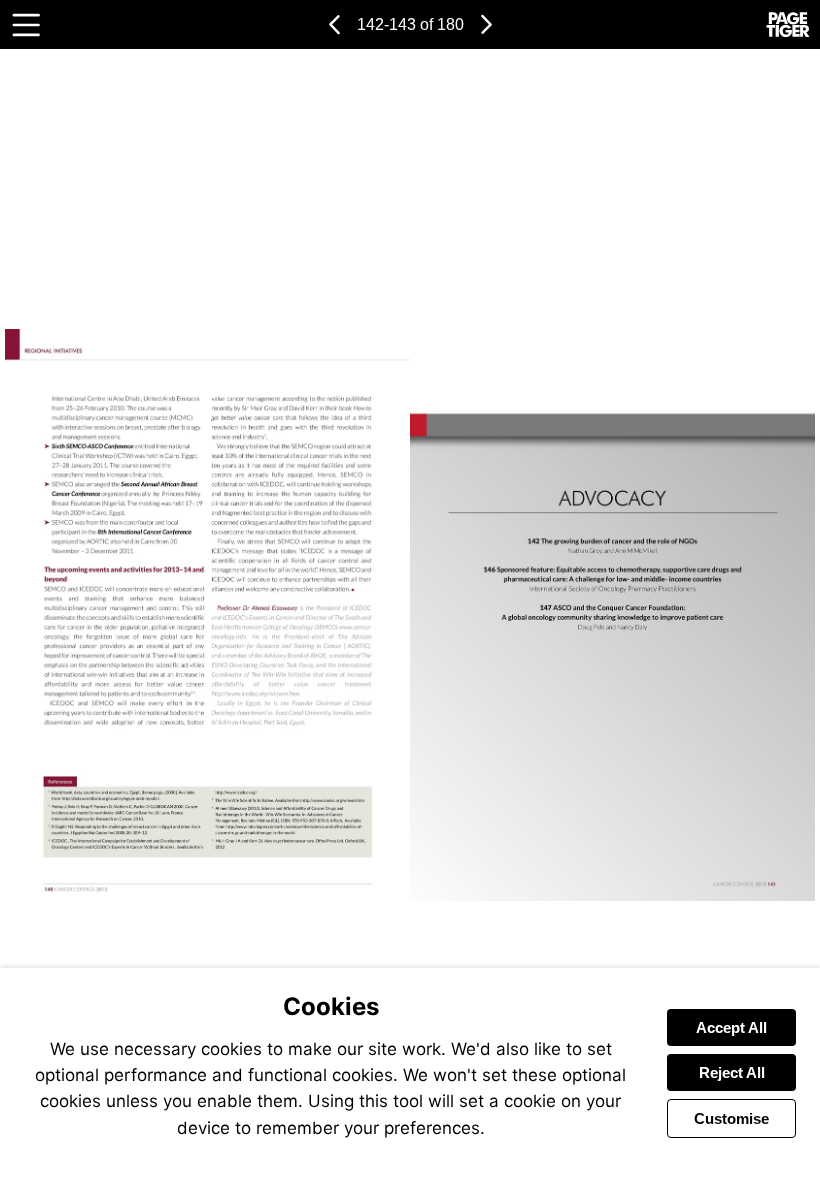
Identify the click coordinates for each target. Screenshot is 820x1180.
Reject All (732, 1072)
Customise (731, 1118)
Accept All (731, 1027)
